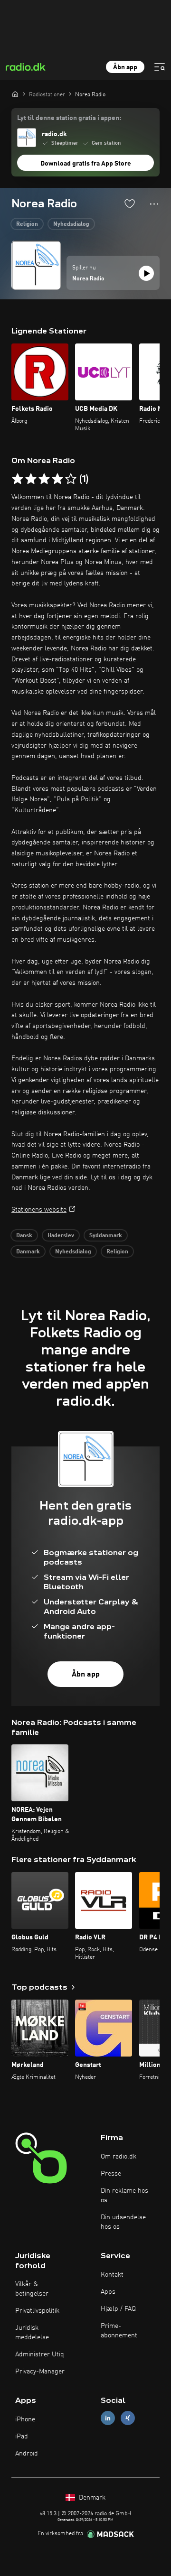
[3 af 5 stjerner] (44, 479)
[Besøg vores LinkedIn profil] (108, 2418)
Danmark (28, 1252)
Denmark (91, 2498)
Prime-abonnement (119, 2331)
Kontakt (112, 2275)
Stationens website (39, 1210)
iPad (22, 2437)
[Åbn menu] (160, 67)
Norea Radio (88, 279)
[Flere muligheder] (154, 204)
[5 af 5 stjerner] (71, 479)
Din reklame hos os (124, 2196)
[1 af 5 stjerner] (18, 479)
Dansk (24, 1236)
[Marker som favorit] (130, 204)
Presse (111, 2174)
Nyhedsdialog (71, 224)
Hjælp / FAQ (118, 2309)
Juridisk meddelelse (32, 2333)
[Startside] (15, 94)
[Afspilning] (146, 273)
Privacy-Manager (40, 2372)
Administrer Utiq (40, 2354)
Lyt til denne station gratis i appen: (69, 118)
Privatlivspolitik (37, 2311)
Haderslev (61, 1236)
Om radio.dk (119, 2157)
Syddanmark (106, 1236)
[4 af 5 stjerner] (57, 479)
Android (27, 2454)
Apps (108, 2292)
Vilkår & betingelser (32, 2289)
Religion (27, 224)
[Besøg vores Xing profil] (128, 2418)
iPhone (25, 2419)
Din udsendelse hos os (123, 2222)
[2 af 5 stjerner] (31, 479)
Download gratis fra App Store (86, 164)
